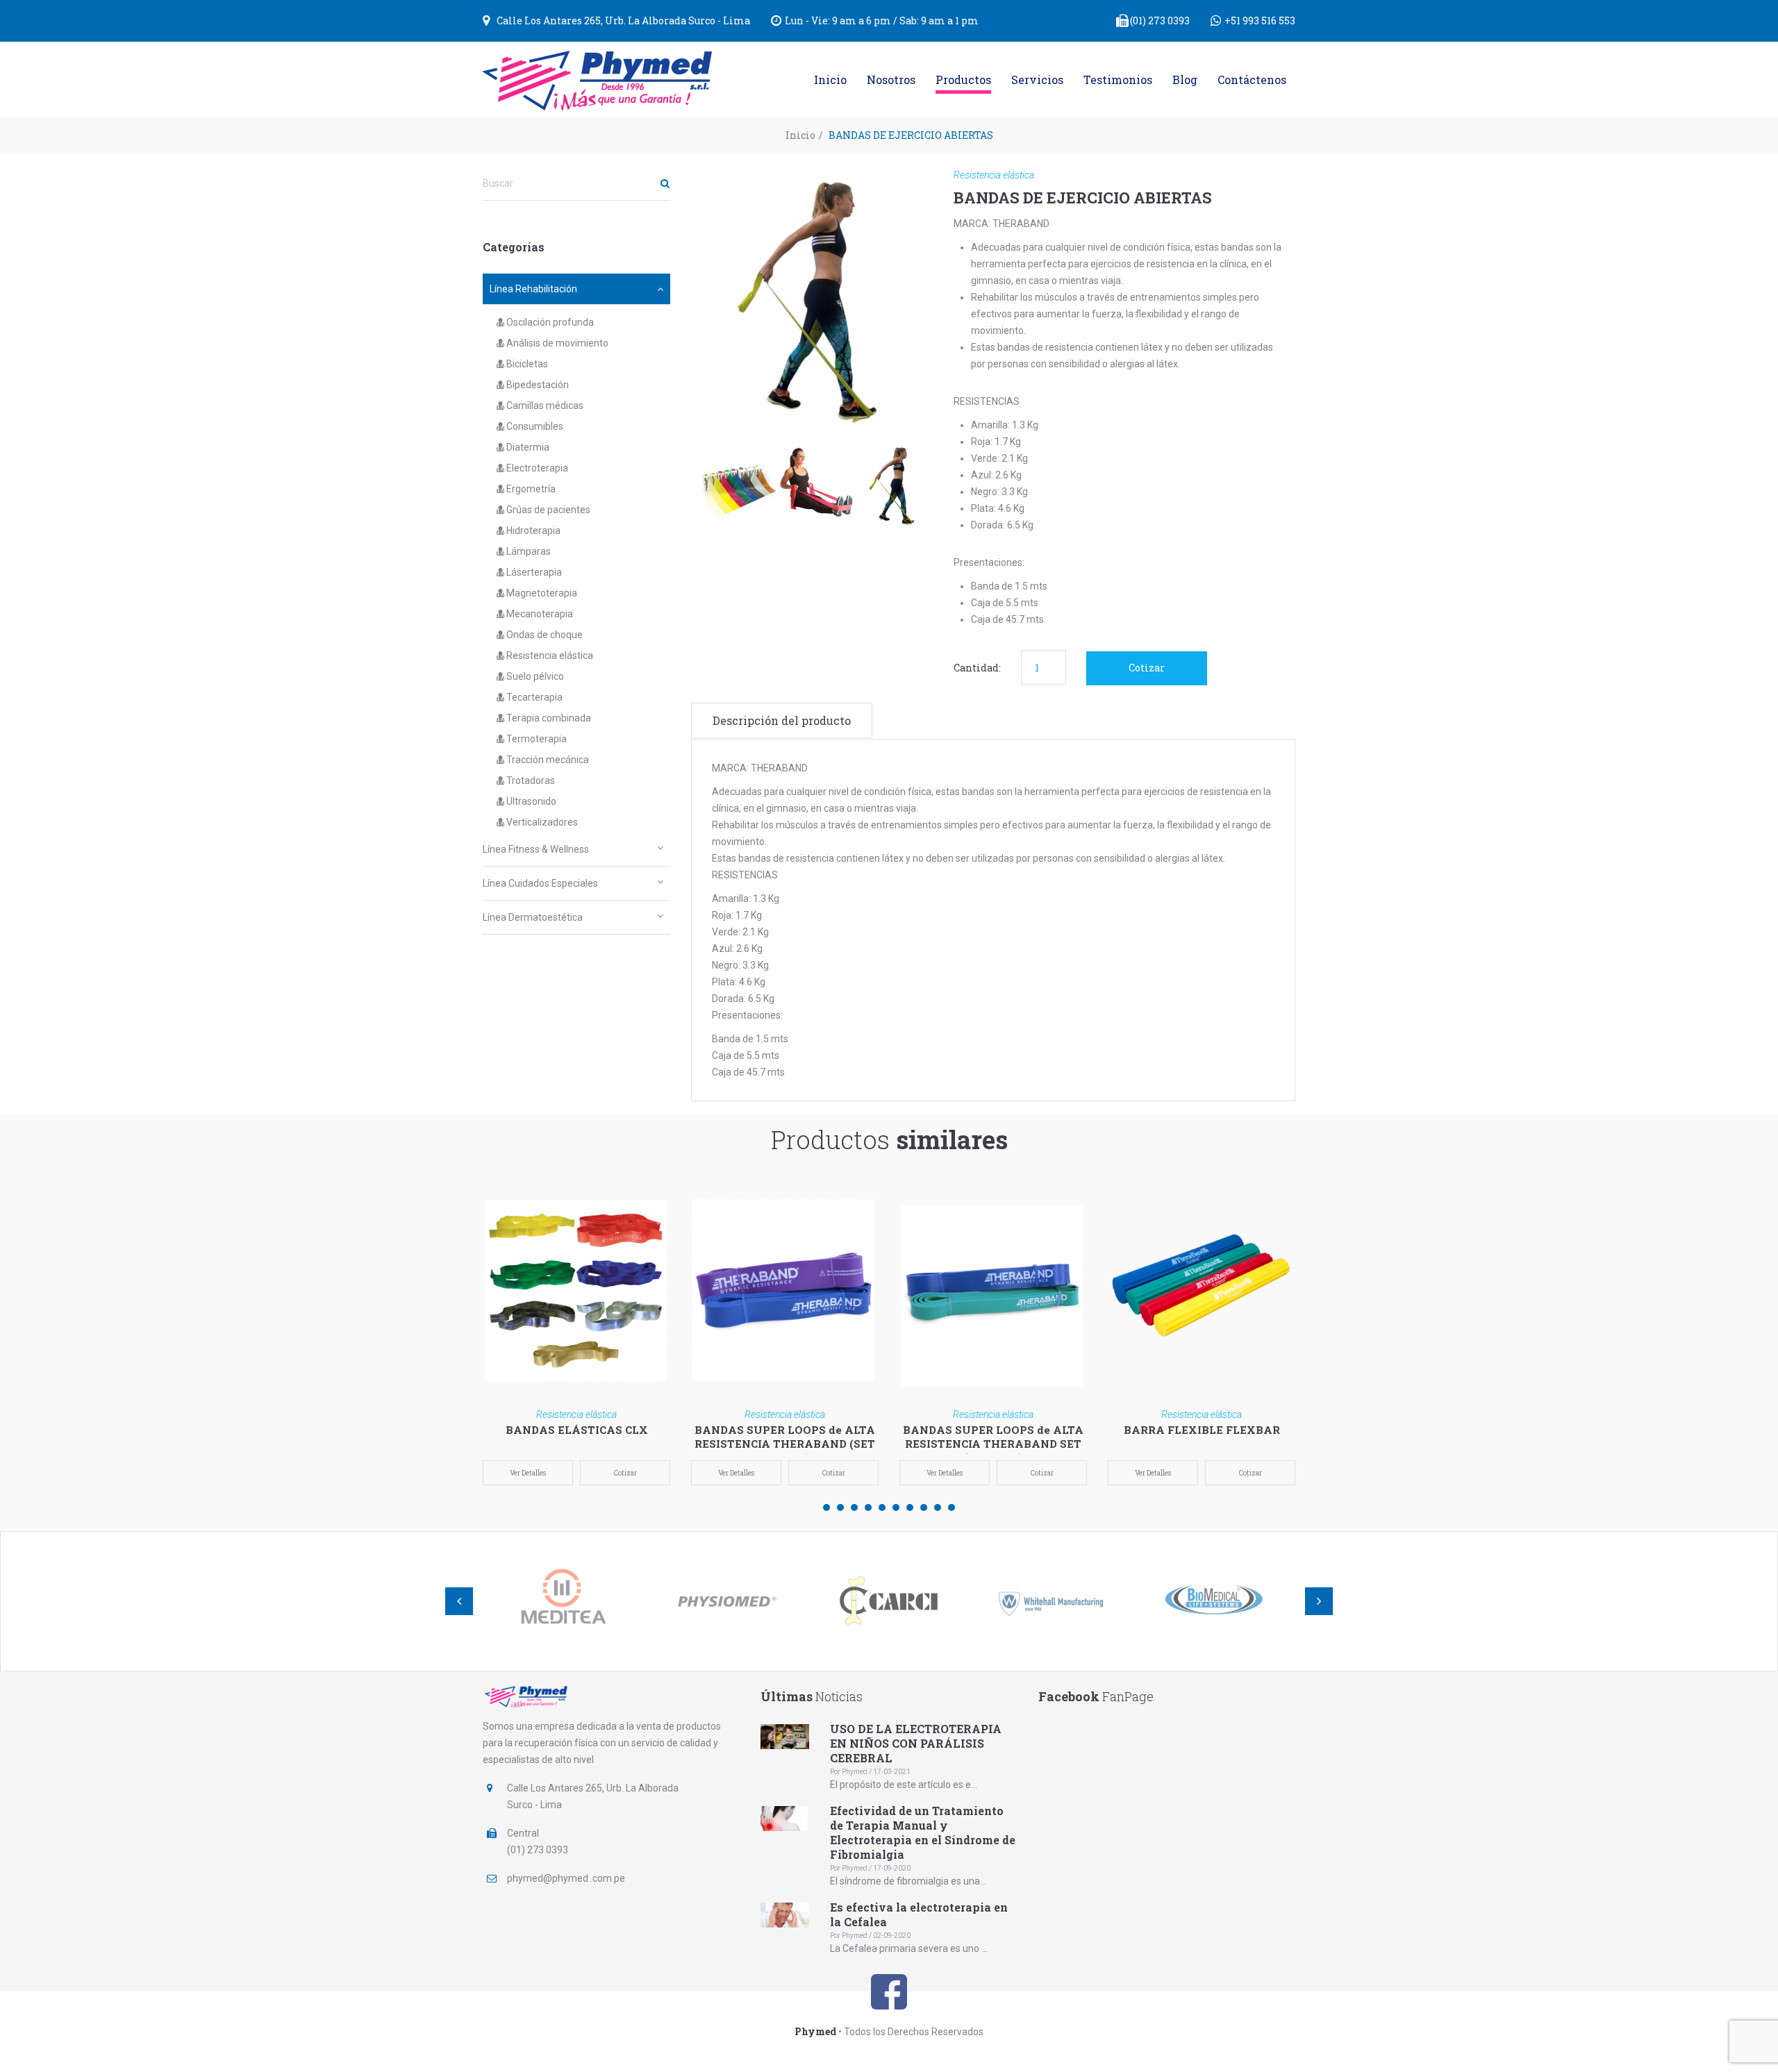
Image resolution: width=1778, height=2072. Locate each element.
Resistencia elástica (549, 655)
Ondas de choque (543, 635)
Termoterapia (535, 739)
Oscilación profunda (549, 322)
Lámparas (527, 551)
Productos (963, 80)
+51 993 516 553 (1260, 20)
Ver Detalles (528, 1473)
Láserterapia (533, 572)
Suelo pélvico (534, 676)
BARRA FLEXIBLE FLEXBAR (1202, 1430)
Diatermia (527, 447)
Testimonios (1118, 80)
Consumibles (534, 426)
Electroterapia (536, 468)
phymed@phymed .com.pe (566, 1878)
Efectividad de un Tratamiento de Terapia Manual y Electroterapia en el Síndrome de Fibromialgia (923, 1832)
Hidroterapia (532, 530)
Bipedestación (537, 385)
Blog (1185, 80)
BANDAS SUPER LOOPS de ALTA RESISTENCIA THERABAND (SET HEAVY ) (785, 1444)
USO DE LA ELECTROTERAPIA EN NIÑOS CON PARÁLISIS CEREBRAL (916, 1743)
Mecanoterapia (539, 614)
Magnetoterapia (541, 593)
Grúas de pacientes (547, 510)
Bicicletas (526, 364)
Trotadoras (530, 780)
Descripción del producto (782, 720)
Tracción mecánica (547, 760)
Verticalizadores (541, 822)
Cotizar (1147, 668)
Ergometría (530, 489)
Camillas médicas (544, 406)
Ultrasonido (530, 801)
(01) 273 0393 (1160, 20)
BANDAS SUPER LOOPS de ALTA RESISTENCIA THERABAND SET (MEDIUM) (993, 1444)
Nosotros (891, 80)
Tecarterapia (533, 697)
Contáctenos (1252, 80)
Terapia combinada (548, 718)
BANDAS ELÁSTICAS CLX (577, 1430)
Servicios (1037, 80)
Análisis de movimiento (556, 343)
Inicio (830, 80)
